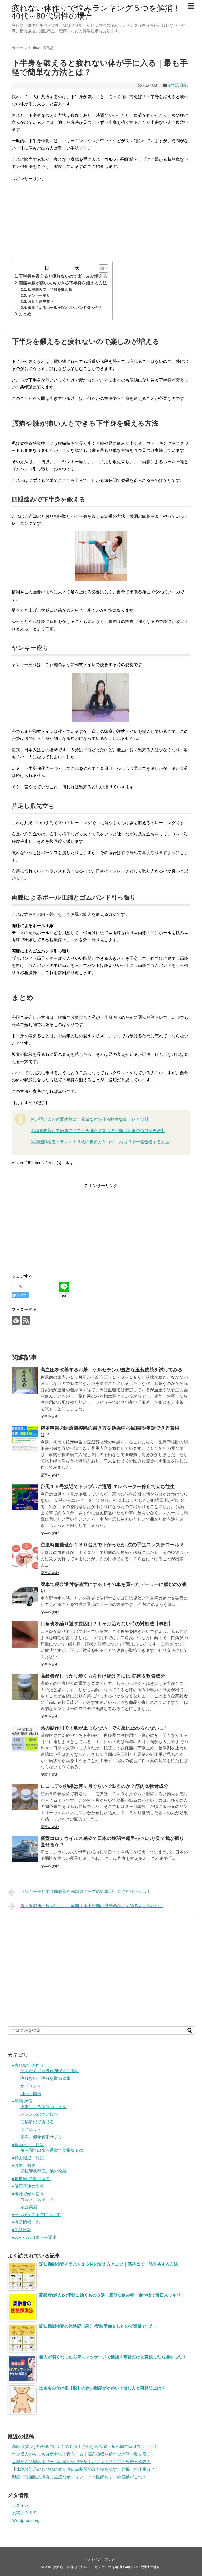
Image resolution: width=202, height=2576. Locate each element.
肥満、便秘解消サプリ (41, 2137)
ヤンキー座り (39, 295)
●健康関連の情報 (28, 2186)
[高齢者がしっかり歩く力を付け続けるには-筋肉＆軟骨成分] (25, 1687)
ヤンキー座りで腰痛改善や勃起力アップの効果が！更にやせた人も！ (85, 1892)
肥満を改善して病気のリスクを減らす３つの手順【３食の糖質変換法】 (98, 1131)
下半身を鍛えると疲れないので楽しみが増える (63, 276)
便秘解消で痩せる (37, 2122)
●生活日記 (178, 85)
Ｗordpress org (26, 2521)
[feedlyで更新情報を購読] (16, 1320)
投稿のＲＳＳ (24, 2513)
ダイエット (31, 2130)
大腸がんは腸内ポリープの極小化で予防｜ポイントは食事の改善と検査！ (81, 2462)
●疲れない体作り (28, 2065)
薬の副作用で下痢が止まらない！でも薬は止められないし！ (104, 1728)
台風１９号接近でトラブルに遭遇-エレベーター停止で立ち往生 (108, 1487)
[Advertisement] (101, 219)
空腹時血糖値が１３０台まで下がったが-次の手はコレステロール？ (112, 1545)
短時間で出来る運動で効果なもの (52, 2150)
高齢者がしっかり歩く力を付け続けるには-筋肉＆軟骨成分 (103, 1676)
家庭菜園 (29, 2207)
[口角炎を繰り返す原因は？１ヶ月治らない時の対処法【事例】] (25, 1635)
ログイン (20, 2505)
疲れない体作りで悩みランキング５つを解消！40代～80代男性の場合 (96, 12)
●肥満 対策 (22, 2101)
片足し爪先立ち (41, 301)
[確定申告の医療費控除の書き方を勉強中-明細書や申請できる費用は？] (25, 1439)
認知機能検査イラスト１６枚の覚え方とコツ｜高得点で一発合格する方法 (100, 1142)
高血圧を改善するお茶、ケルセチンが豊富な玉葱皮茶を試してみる (112, 1370)
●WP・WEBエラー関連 (34, 2237)
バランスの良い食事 (39, 2114)
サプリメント (33, 2086)
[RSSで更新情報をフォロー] (26, 1320)
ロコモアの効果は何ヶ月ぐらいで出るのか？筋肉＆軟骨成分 (104, 1786)
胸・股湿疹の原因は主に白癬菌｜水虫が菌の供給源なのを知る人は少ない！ (92, 1906)
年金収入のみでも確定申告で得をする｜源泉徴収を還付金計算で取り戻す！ (83, 2454)
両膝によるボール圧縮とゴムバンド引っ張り (65, 308)
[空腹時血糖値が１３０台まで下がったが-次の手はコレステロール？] (25, 1556)
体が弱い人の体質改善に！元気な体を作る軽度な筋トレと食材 (89, 1119)
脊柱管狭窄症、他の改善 (43, 2171)
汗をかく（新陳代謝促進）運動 (50, 2071)
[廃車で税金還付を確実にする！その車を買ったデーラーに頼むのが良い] (25, 1595)
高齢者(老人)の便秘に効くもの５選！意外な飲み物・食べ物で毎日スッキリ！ (85, 2447)
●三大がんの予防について (36, 2215)
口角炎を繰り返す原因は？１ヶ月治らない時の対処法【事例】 (107, 1624)
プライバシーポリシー (101, 2559)
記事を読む (50, 1416)
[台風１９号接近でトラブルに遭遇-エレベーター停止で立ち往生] (25, 1497)
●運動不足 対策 (28, 2145)
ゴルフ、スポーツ (37, 2199)
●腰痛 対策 (24, 2165)
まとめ (25, 314)
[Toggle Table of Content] (101, 268)
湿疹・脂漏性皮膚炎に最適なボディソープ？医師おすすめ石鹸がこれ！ (79, 2477)
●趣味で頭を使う (28, 2194)
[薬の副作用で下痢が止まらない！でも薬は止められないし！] (25, 1739)
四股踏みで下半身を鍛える (50, 289)
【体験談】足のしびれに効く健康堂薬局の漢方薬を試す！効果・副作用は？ (83, 2469)
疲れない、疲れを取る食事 (46, 2078)
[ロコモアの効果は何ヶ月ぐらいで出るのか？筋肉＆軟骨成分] (25, 1797)
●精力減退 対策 (28, 2158)
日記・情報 (31, 2094)
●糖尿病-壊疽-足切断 (31, 2179)
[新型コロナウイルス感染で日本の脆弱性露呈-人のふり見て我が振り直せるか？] (25, 1849)
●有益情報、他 (26, 2222)
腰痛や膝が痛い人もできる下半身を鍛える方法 (63, 283)
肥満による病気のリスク (43, 2107)
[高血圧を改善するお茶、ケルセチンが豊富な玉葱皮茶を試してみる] (25, 1380)
